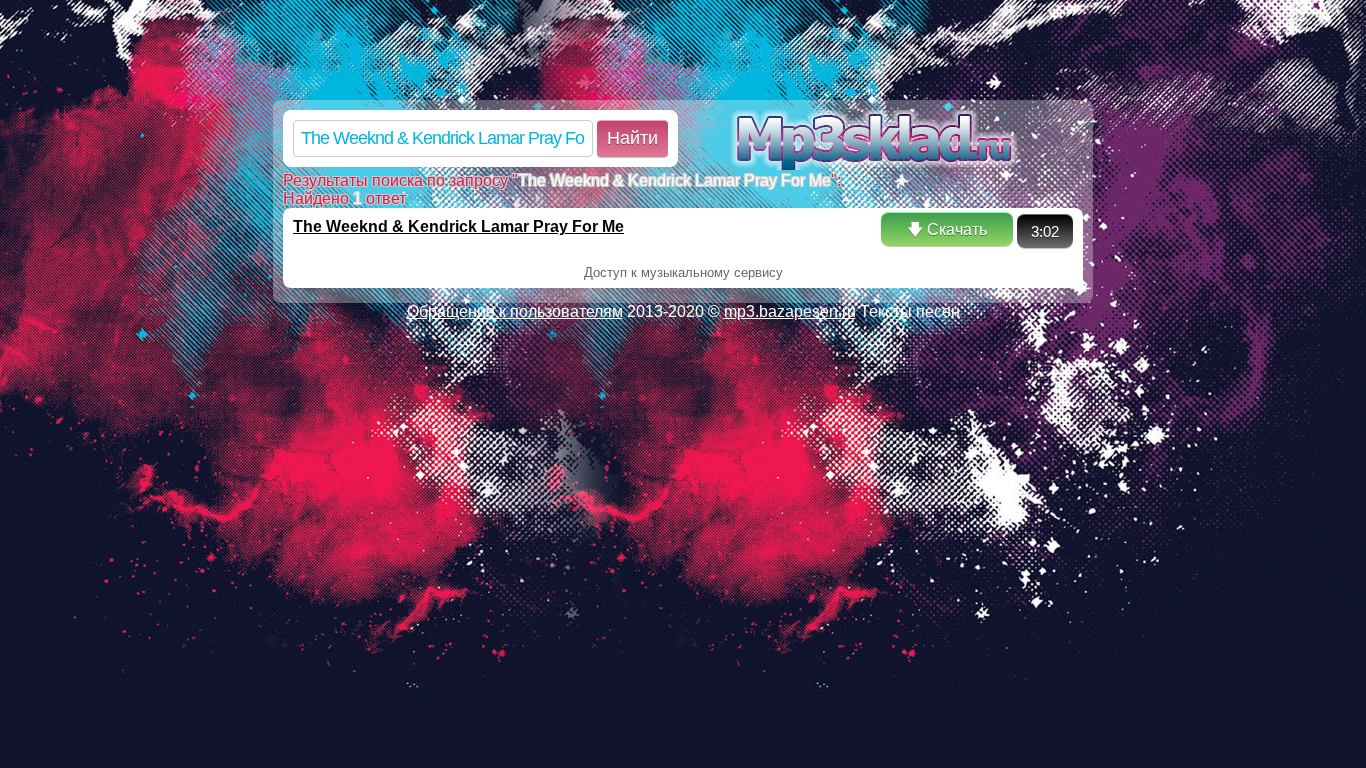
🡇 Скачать (947, 229)
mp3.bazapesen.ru (790, 311)
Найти (632, 138)
